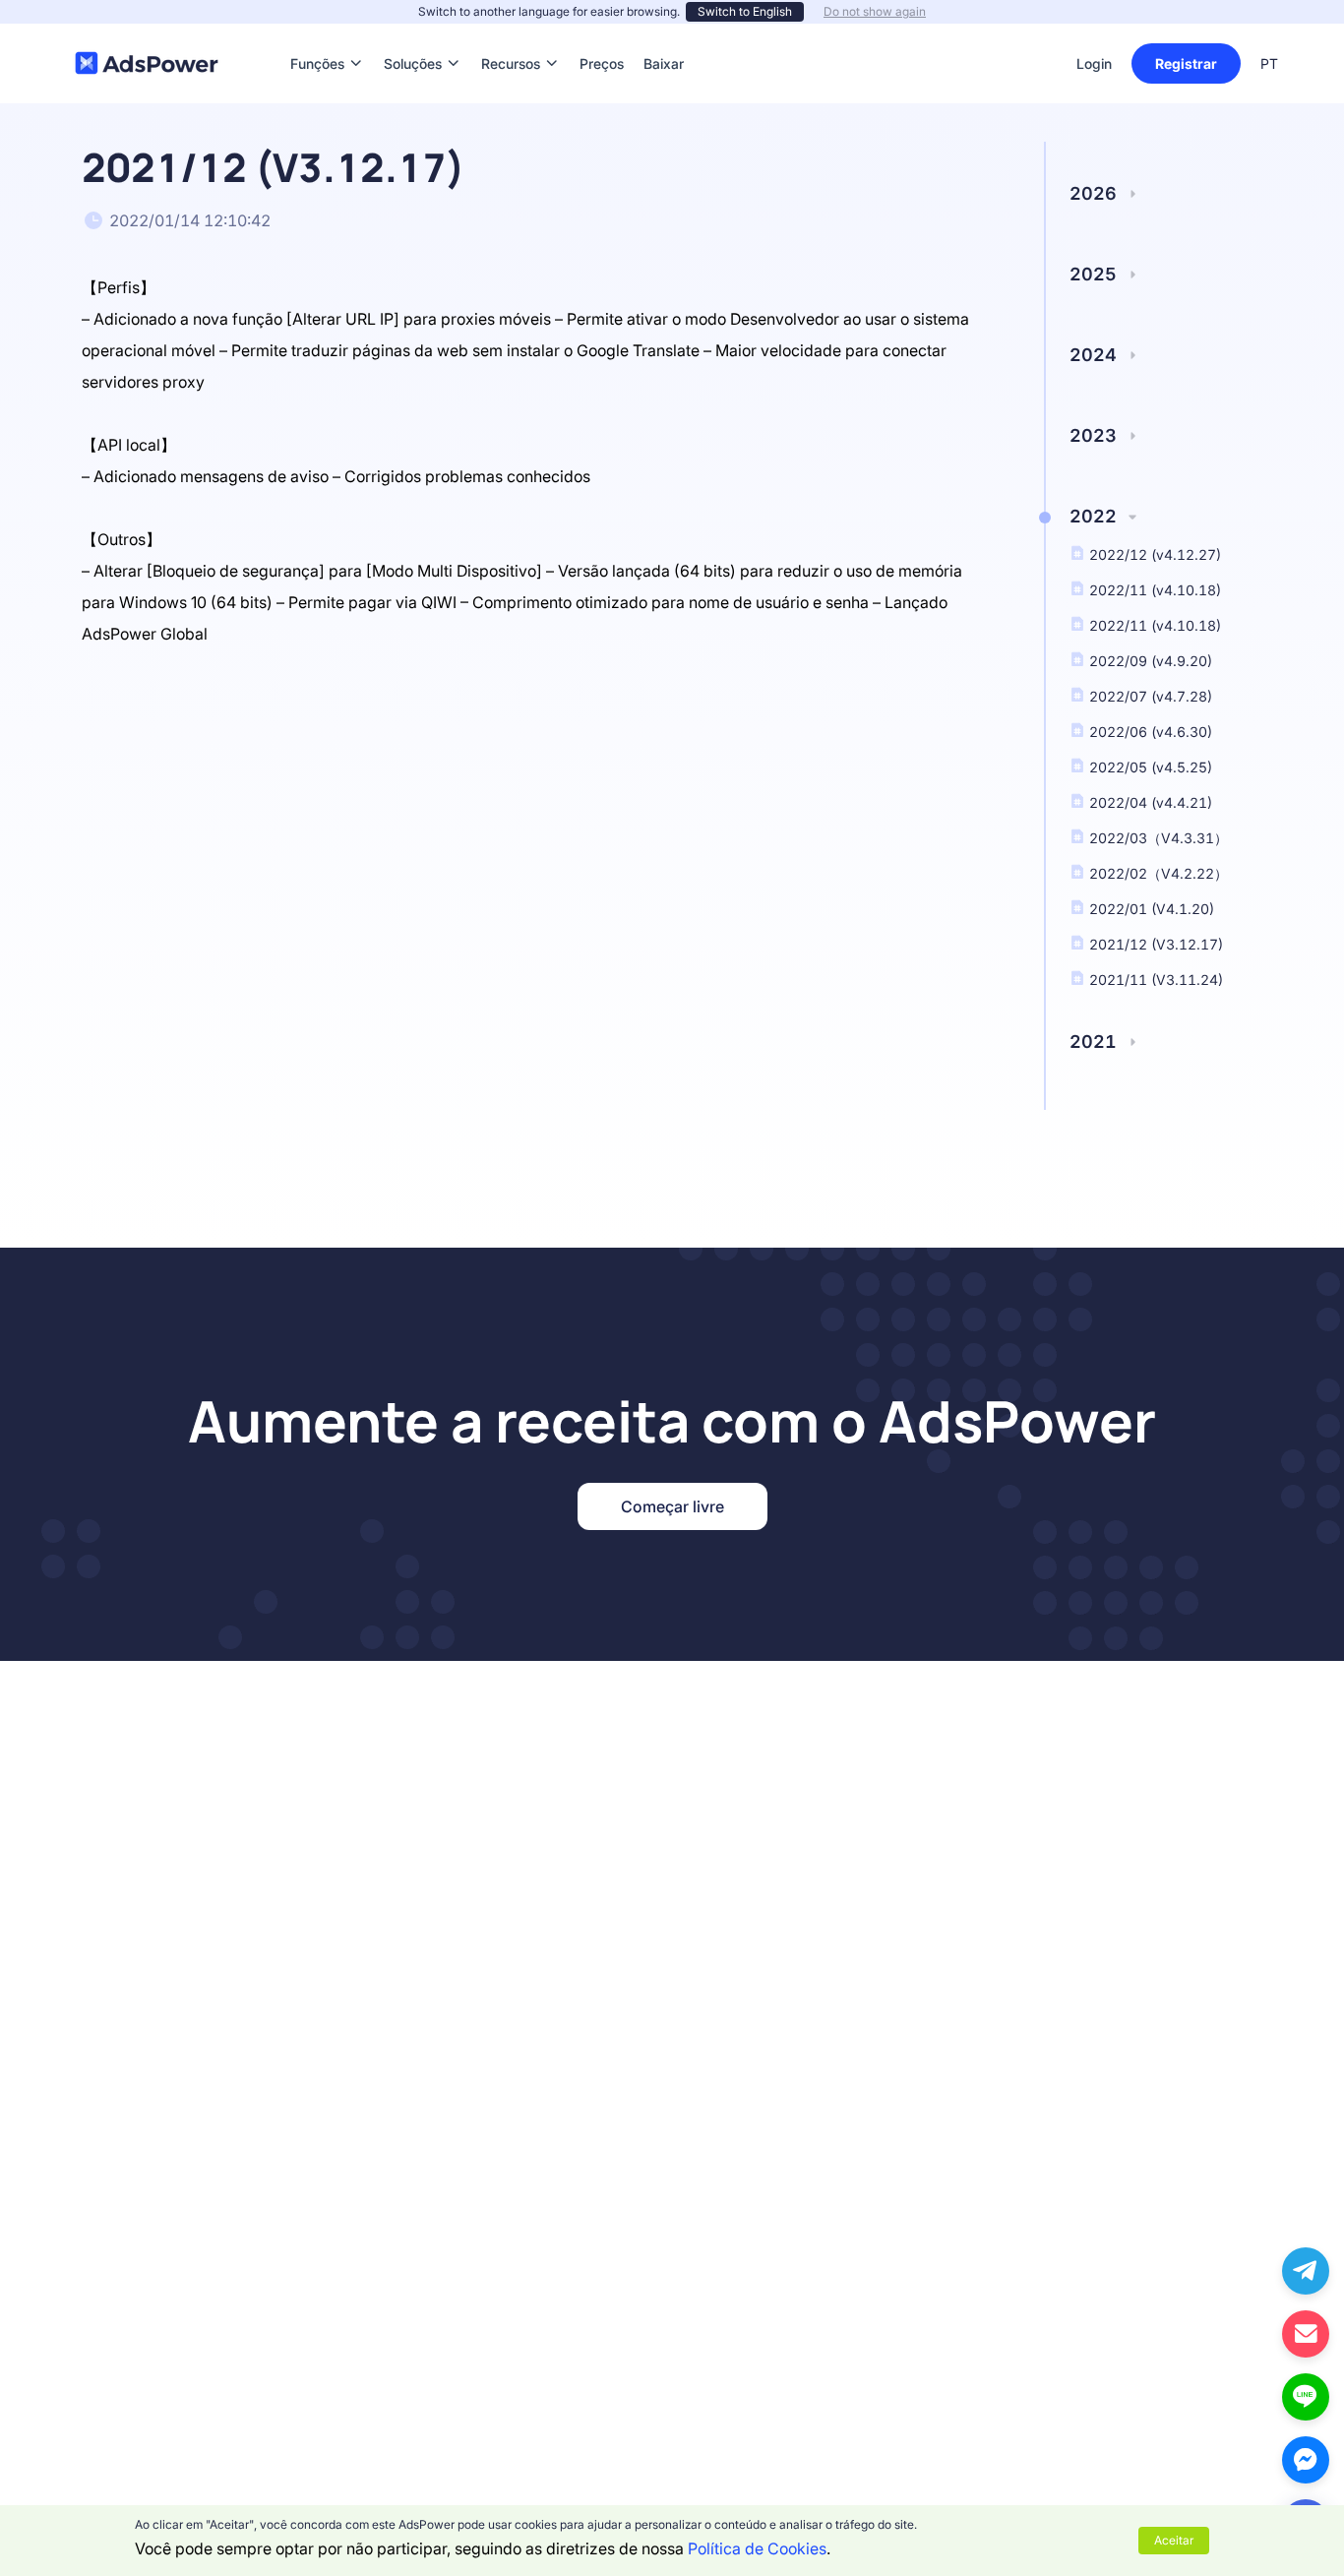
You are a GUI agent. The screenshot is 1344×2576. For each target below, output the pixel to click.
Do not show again (875, 11)
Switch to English (745, 11)
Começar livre (672, 1506)
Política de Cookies (757, 2548)
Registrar (1186, 63)
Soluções (413, 34)
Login (1094, 63)
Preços (602, 34)
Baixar (664, 34)
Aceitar (1174, 2540)
